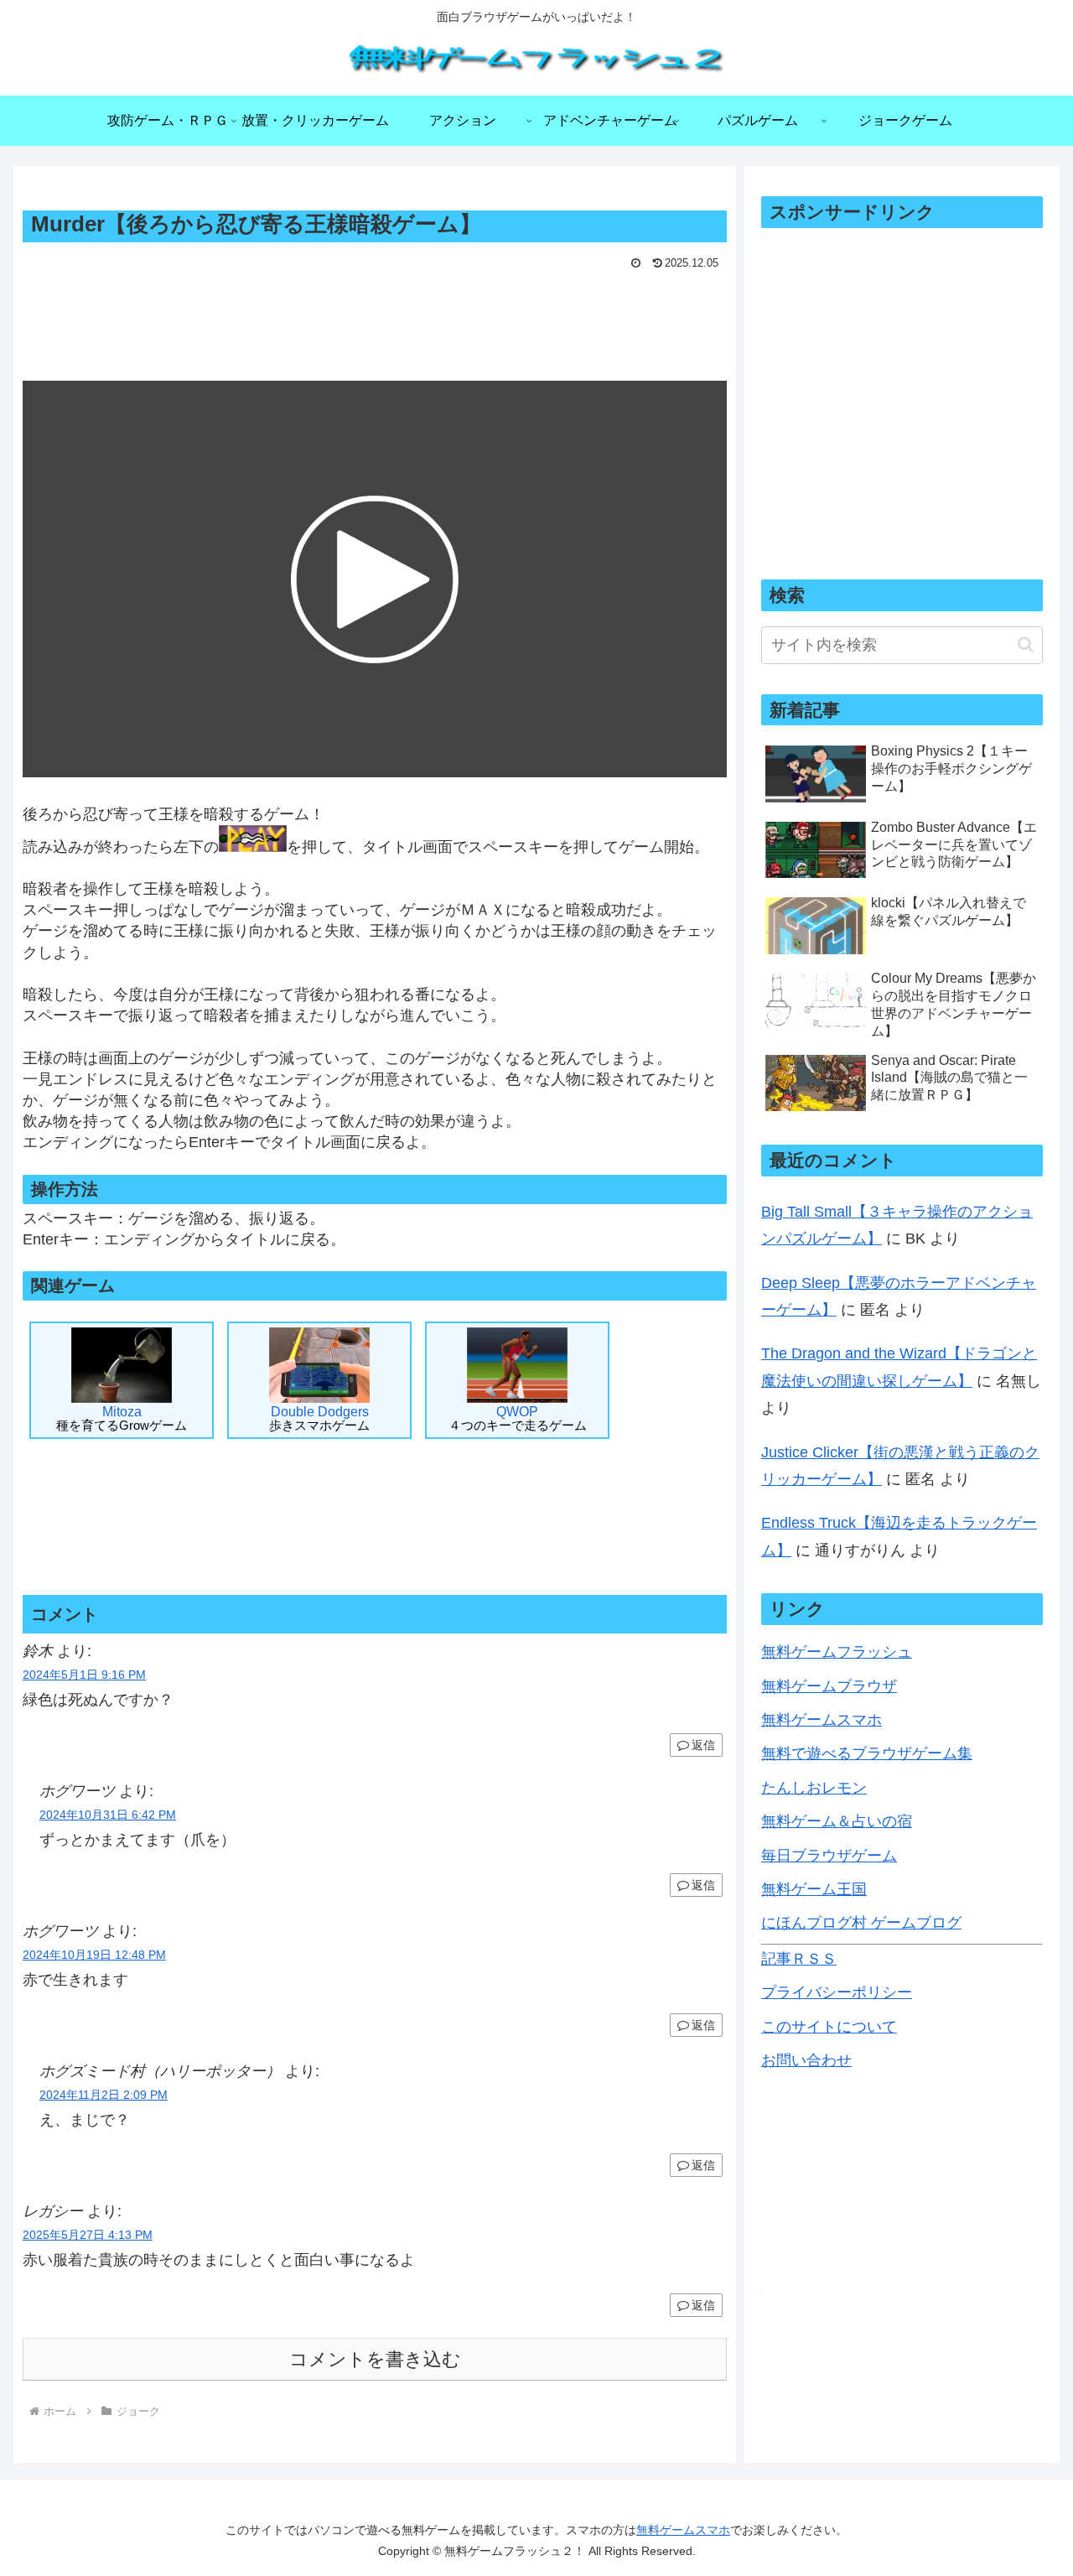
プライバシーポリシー (837, 1992)
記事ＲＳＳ (799, 1959)
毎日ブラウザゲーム (829, 1856)
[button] (1026, 644)
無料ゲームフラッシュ (837, 1652)
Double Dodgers (319, 1418)
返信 (703, 1745)
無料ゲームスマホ (822, 1720)
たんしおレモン (814, 1788)
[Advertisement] (375, 321)
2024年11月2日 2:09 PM (104, 2095)
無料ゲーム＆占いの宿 (837, 1821)
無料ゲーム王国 (814, 1889)
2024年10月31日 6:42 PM (108, 1815)
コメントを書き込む (375, 2359)
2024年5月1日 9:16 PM (84, 1675)
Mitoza (122, 1418)
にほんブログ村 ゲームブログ (861, 1923)
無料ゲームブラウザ (829, 1686)
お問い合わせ (806, 2060)
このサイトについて (829, 2027)
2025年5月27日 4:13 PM (88, 2235)
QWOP (518, 1418)
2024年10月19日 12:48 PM (94, 1955)
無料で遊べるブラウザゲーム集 (867, 1753)
